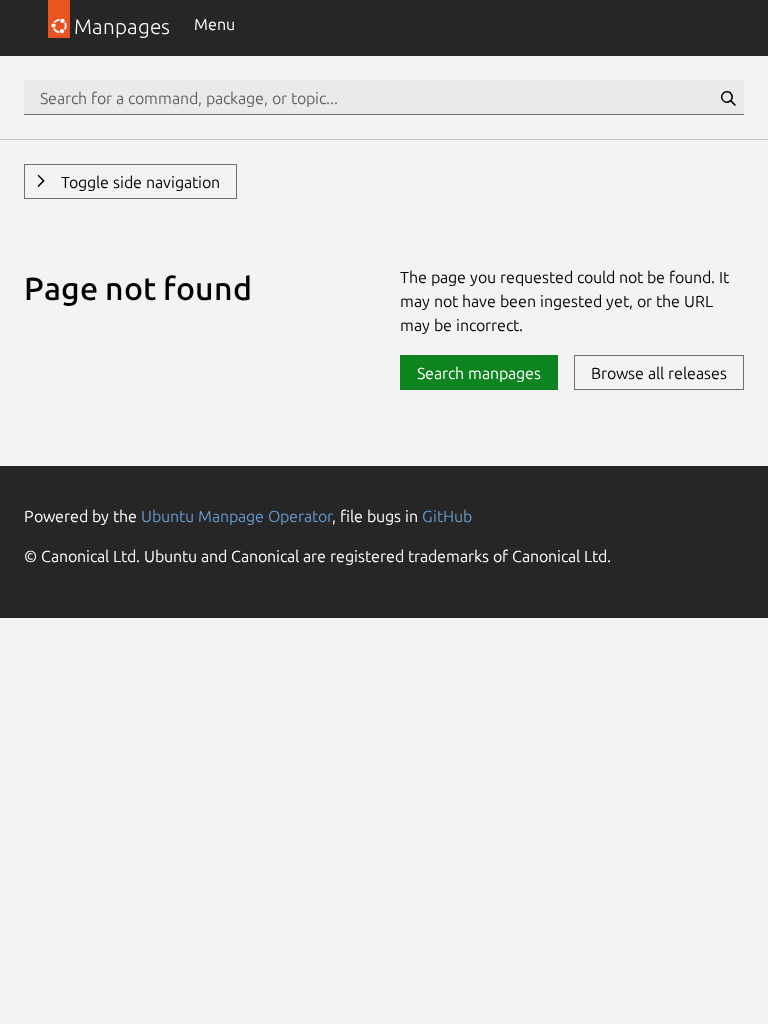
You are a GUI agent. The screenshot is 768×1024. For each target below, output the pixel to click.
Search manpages (479, 373)
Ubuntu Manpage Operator (236, 516)
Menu (214, 24)
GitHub (447, 516)
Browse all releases (659, 373)
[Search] (728, 98)
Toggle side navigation (138, 182)
